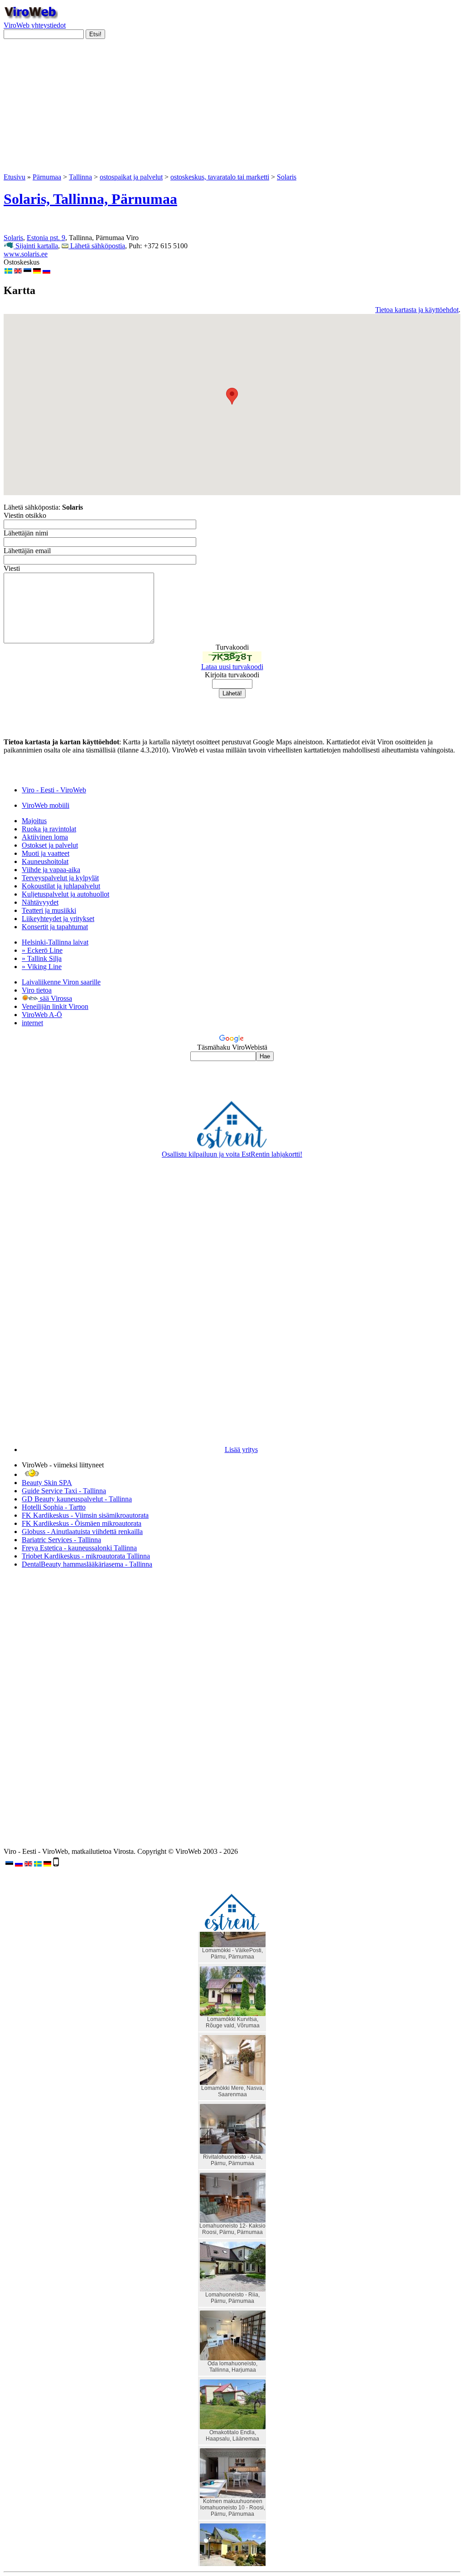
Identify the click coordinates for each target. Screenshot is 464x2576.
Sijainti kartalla (36, 246)
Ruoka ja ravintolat (49, 829)
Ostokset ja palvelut (50, 845)
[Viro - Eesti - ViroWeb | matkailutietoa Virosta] (31, 17)
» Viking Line (42, 967)
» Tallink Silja (42, 958)
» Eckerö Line (42, 950)
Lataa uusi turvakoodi (232, 667)
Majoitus (34, 821)
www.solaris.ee (26, 254)
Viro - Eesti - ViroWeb (54, 790)
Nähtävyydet (40, 902)
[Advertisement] (232, 110)
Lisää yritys (241, 1450)
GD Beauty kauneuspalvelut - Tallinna (77, 1499)
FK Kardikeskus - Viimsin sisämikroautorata (85, 1515)
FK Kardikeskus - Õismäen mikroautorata (82, 1523)
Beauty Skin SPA (47, 1483)
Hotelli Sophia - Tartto (54, 1507)
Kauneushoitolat (45, 861)
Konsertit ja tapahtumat (55, 927)
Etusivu (14, 177)
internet (32, 1023)
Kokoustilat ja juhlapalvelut (61, 886)
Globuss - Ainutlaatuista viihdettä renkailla (82, 1532)
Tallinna (80, 177)
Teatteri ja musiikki (49, 910)
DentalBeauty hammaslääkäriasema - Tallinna (87, 1564)
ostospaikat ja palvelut (131, 177)
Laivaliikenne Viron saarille (61, 982)
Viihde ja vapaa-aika (51, 870)
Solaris (287, 177)
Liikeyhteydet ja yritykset (58, 919)
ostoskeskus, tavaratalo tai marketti (220, 177)
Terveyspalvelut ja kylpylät (60, 878)
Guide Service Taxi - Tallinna (64, 1491)
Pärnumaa (47, 177)
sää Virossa (55, 998)
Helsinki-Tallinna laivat (55, 942)
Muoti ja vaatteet (46, 853)
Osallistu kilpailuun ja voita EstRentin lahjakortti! (232, 1154)
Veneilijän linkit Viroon (55, 1006)
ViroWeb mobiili (46, 805)
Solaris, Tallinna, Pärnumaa (90, 199)
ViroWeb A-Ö (42, 1015)
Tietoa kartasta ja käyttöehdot (417, 310)
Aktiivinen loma (45, 837)
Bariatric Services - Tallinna (61, 1540)
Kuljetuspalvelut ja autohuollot (65, 894)
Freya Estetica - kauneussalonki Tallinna (79, 1548)
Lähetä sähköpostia (97, 246)
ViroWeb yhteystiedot (35, 25)
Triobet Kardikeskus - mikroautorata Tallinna (86, 1556)
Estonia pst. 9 (46, 238)
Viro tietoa (37, 990)
